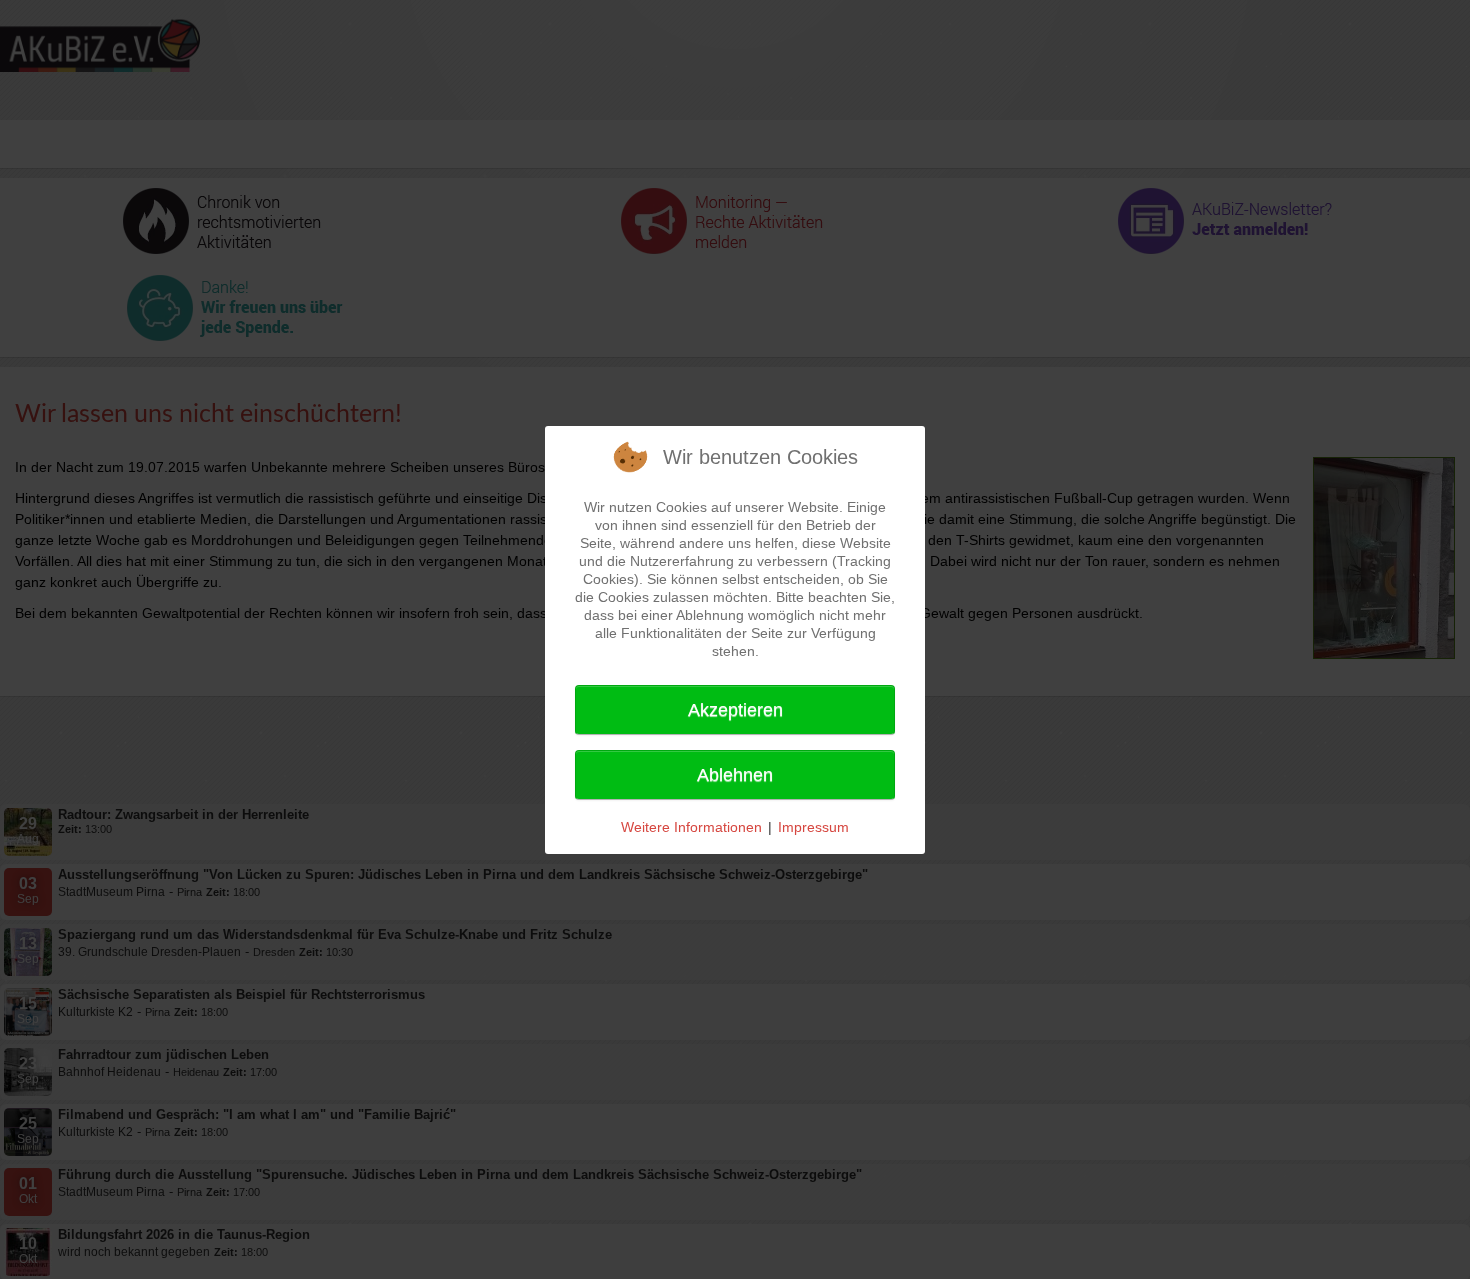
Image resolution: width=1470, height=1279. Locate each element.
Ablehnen (735, 775)
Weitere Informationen (691, 827)
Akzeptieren (735, 710)
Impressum (813, 827)
